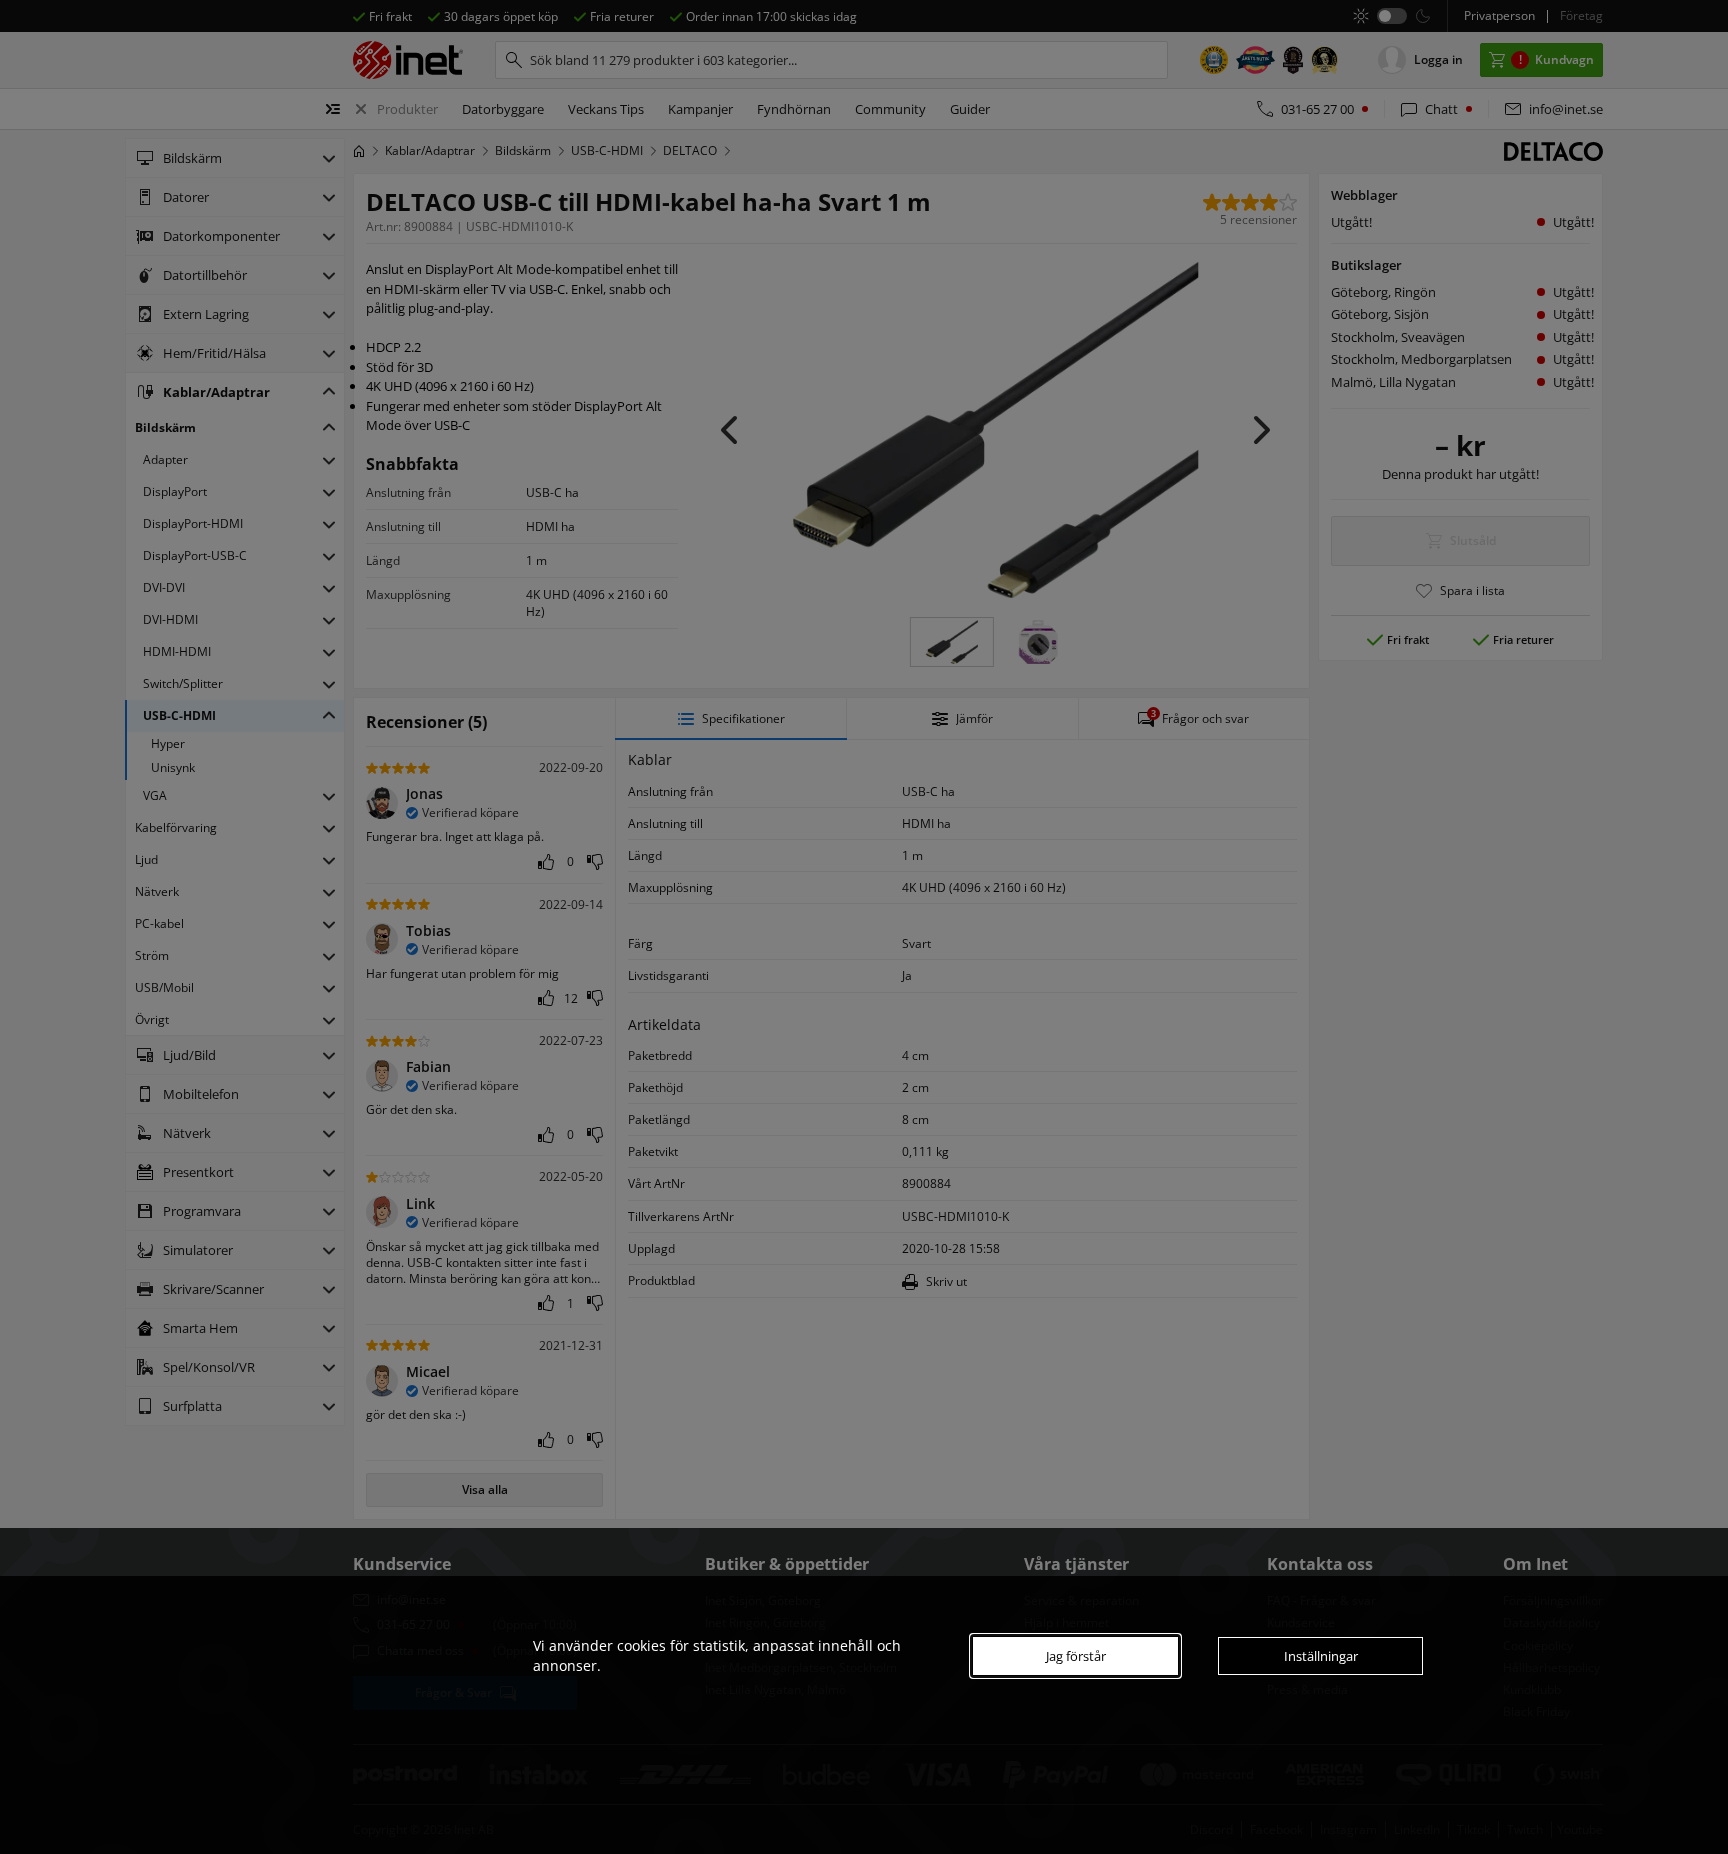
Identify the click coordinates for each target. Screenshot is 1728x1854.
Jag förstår (1076, 1656)
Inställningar (1321, 1656)
